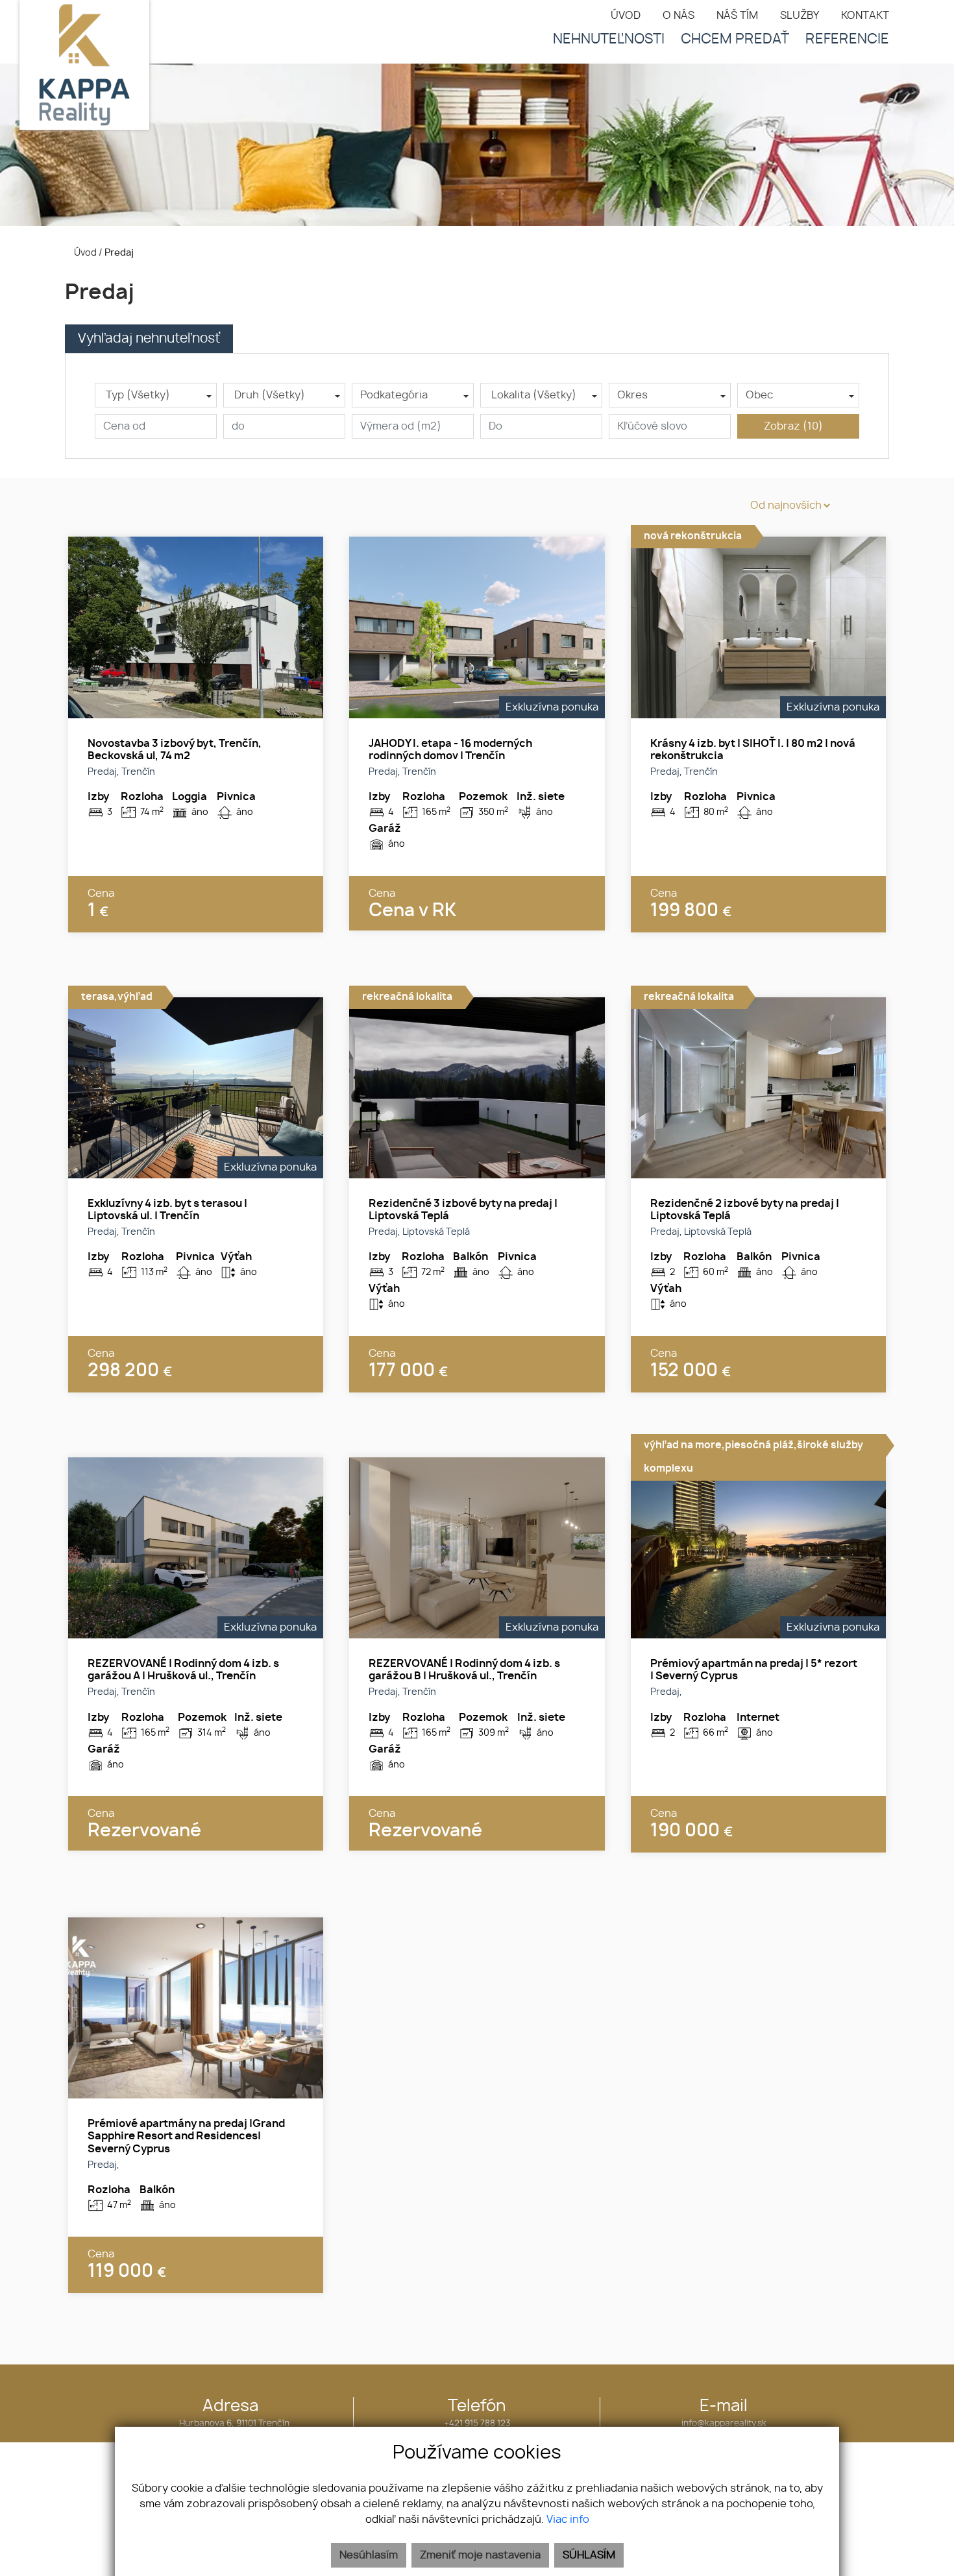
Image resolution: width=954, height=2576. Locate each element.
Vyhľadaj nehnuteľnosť (149, 339)
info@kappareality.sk (724, 2424)
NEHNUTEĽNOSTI (609, 39)
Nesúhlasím (369, 2555)
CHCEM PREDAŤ (735, 39)
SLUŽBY (800, 16)
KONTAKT (865, 16)
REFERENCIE (847, 39)
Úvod (84, 253)
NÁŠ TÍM (737, 16)
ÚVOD (626, 16)
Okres (632, 395)
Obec (759, 395)
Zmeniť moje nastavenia (480, 2555)
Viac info (568, 2520)
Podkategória (394, 395)
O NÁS (679, 16)
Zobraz (793, 426)
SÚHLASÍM (589, 2555)
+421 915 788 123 (477, 2424)
